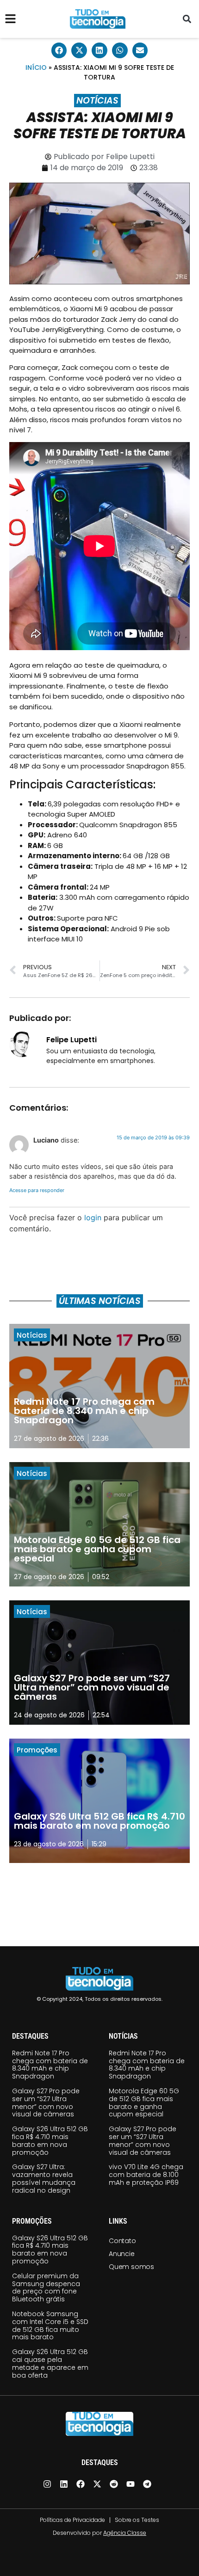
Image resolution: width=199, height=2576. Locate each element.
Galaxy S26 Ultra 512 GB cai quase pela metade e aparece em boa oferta (50, 2363)
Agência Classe (125, 2533)
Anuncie (122, 2254)
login (93, 1217)
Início (36, 68)
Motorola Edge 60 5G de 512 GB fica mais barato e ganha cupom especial (144, 2103)
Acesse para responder (37, 1190)
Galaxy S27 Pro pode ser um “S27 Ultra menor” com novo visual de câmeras (46, 2103)
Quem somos (131, 2267)
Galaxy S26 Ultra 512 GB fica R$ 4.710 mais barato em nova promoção (50, 2140)
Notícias (97, 101)
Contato (122, 2241)
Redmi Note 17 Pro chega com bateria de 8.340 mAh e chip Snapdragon (50, 2065)
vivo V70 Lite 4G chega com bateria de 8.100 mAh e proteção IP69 (146, 2175)
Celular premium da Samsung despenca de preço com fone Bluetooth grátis (46, 2287)
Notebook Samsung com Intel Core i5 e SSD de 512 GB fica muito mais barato (50, 2325)
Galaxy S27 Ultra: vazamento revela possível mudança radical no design (44, 2178)
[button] (187, 19)
